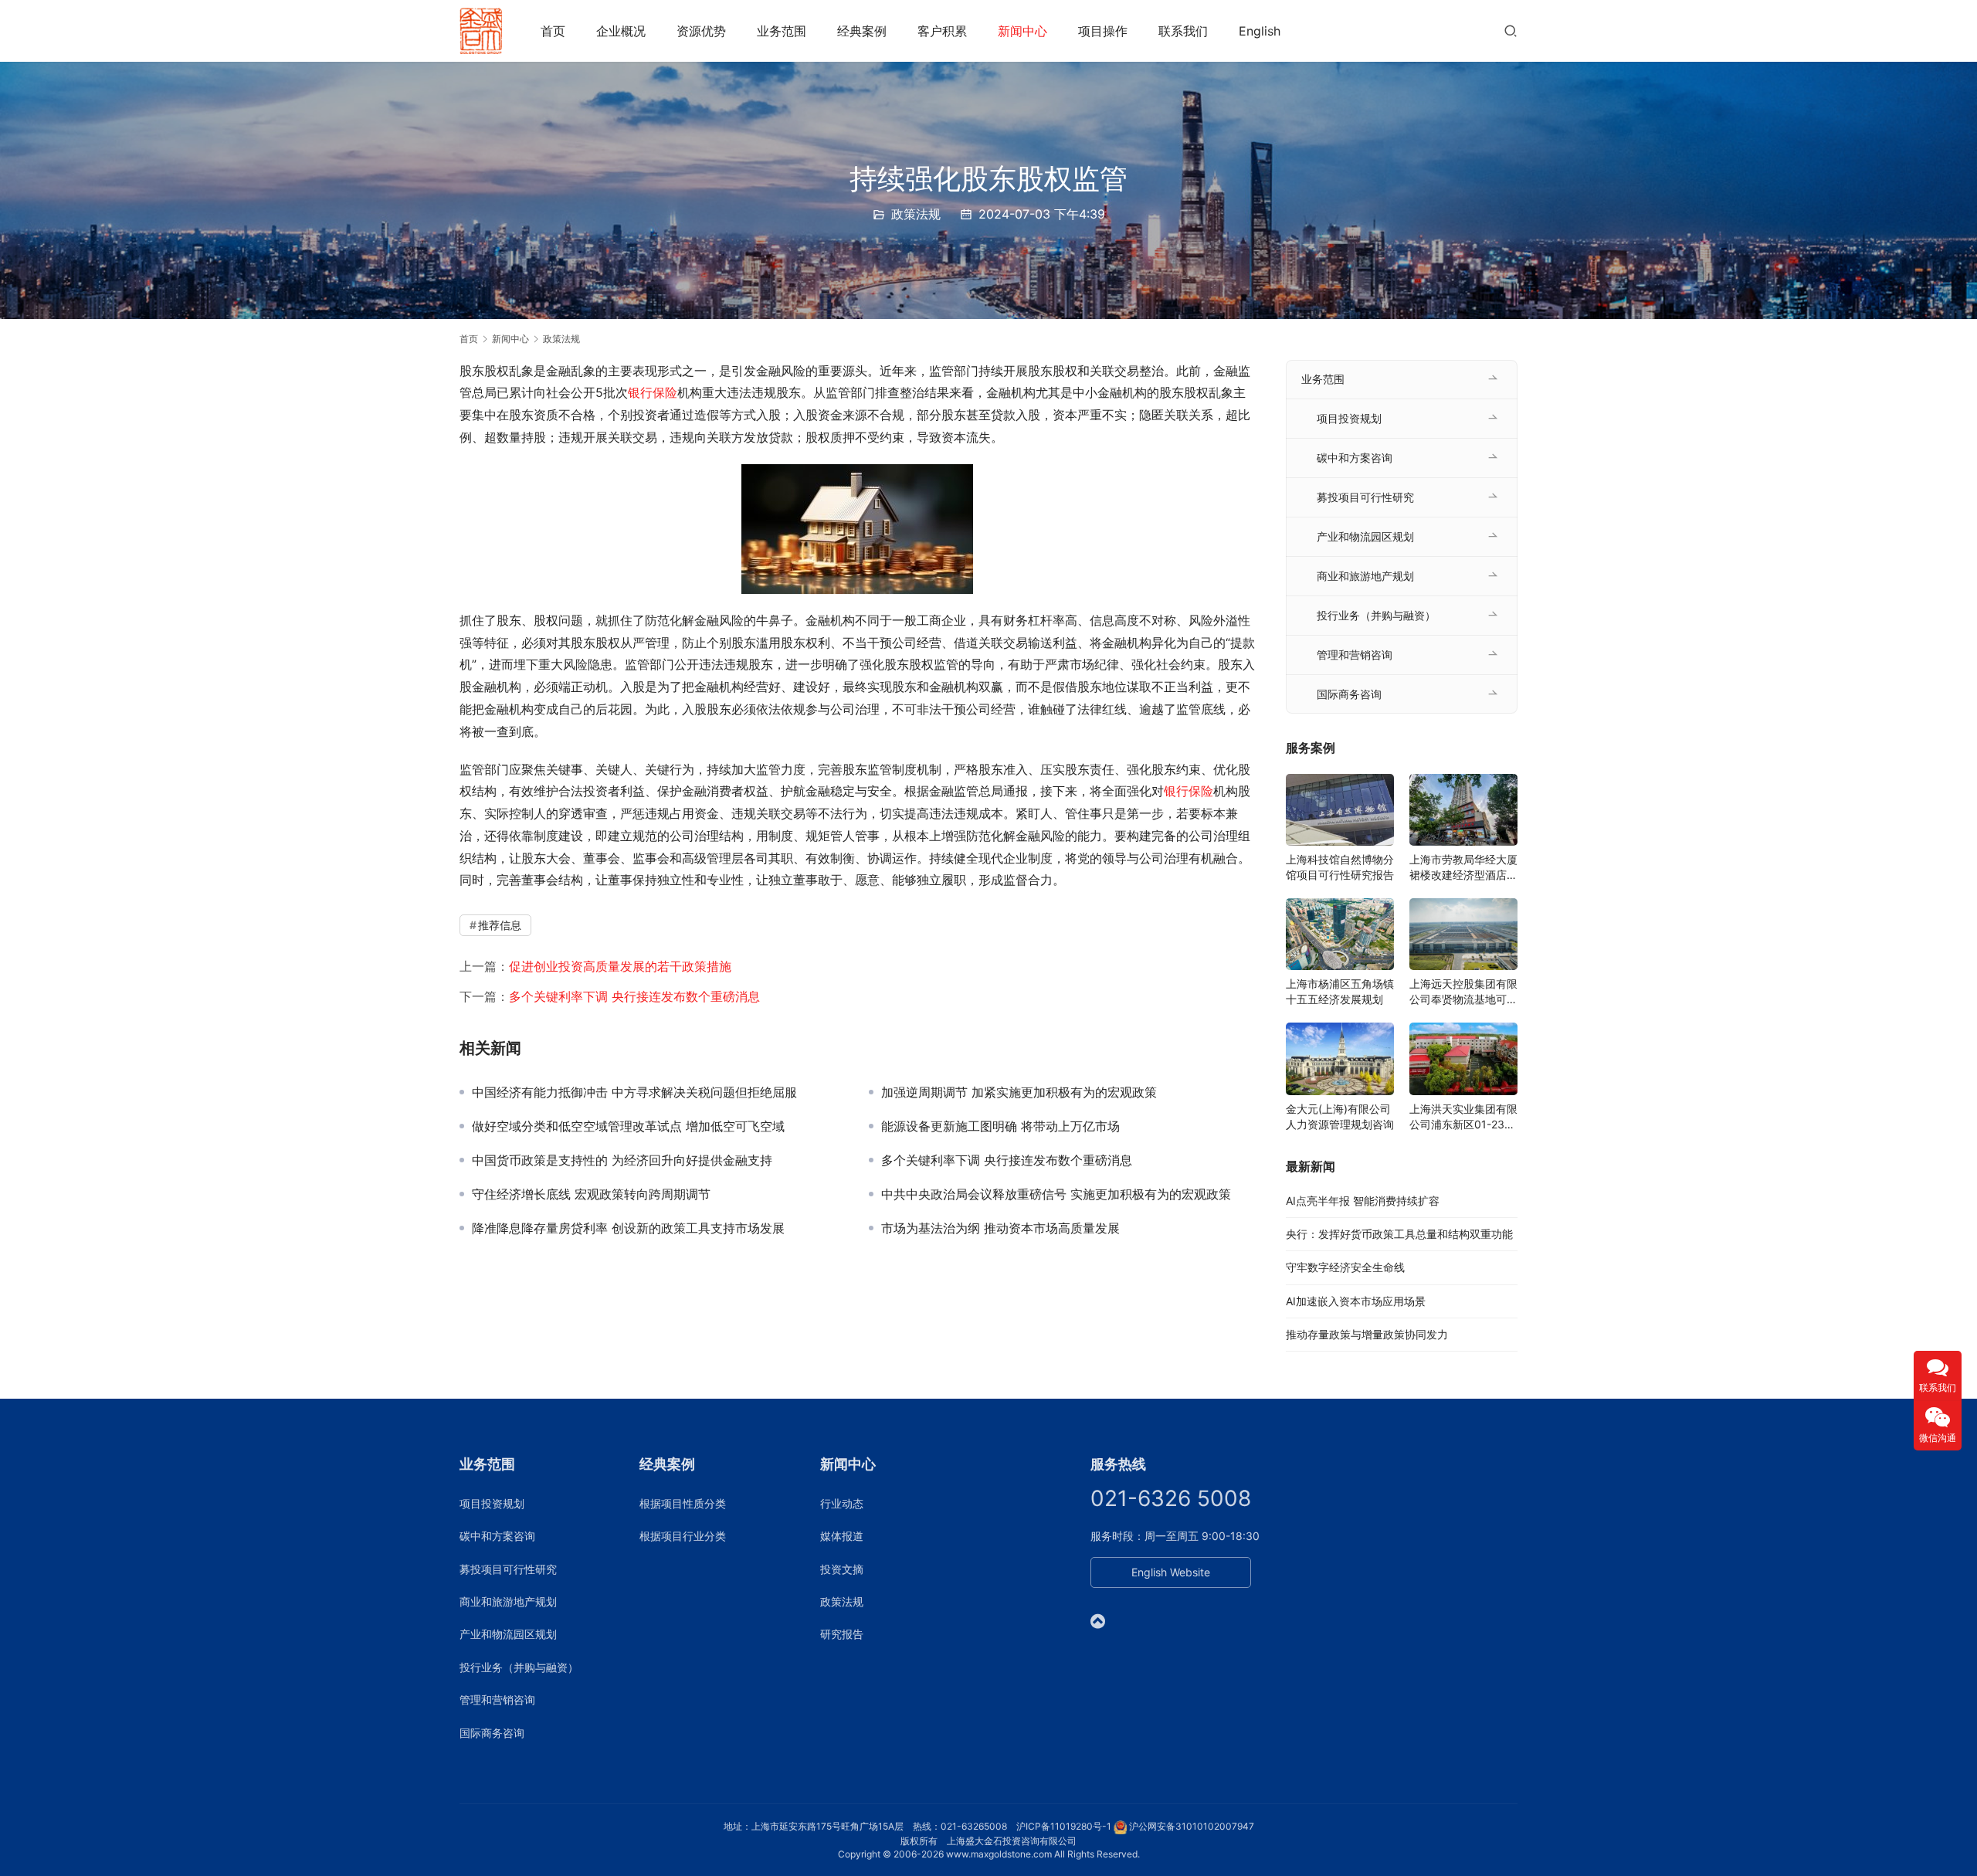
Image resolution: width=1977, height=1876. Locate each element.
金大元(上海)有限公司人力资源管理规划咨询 (1340, 1116)
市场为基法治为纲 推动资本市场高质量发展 (1000, 1228)
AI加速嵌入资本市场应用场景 (1356, 1301)
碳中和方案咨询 (1355, 458)
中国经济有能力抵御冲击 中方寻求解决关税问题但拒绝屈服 (634, 1092)
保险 (665, 392)
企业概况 (621, 31)
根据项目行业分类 (683, 1536)
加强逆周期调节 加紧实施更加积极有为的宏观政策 (1019, 1092)
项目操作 (1103, 31)
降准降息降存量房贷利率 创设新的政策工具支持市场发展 (628, 1228)
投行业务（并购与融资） (1376, 615)
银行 (640, 392)
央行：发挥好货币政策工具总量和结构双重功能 (1399, 1234)
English (1260, 31)
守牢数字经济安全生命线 (1345, 1267)
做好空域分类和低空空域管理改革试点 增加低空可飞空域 (628, 1126)
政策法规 (916, 214)
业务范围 (782, 31)
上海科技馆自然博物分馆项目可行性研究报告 (1340, 867)
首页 (553, 31)
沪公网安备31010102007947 (1192, 1826)
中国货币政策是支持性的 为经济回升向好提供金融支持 (622, 1160)
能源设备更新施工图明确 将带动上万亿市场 (1000, 1126)
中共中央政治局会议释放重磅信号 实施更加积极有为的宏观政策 (1056, 1194)
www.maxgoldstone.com (999, 1854)
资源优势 (701, 31)
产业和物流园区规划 (1365, 536)
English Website (1171, 1572)
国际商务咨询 (1349, 694)
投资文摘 (842, 1569)
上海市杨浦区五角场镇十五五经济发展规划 (1340, 991)
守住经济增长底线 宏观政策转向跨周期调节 (591, 1194)
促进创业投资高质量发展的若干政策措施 (620, 966)
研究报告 (842, 1634)
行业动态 (842, 1503)
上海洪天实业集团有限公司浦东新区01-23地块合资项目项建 (1463, 1117)
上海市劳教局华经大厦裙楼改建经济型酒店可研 (1463, 868)
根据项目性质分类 (683, 1503)
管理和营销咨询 (1355, 655)
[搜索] (1511, 31)
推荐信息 (500, 925)
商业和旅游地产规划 (1365, 576)
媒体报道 (842, 1536)
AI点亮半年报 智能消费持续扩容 (1363, 1201)
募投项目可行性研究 (1365, 497)
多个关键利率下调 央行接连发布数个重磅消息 (634, 996)
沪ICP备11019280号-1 (1064, 1826)
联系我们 (1183, 31)
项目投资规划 (1349, 418)
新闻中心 (1022, 31)
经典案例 (862, 31)
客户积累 (942, 31)
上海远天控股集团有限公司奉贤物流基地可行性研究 (1463, 992)
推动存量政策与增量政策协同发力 (1367, 1334)
